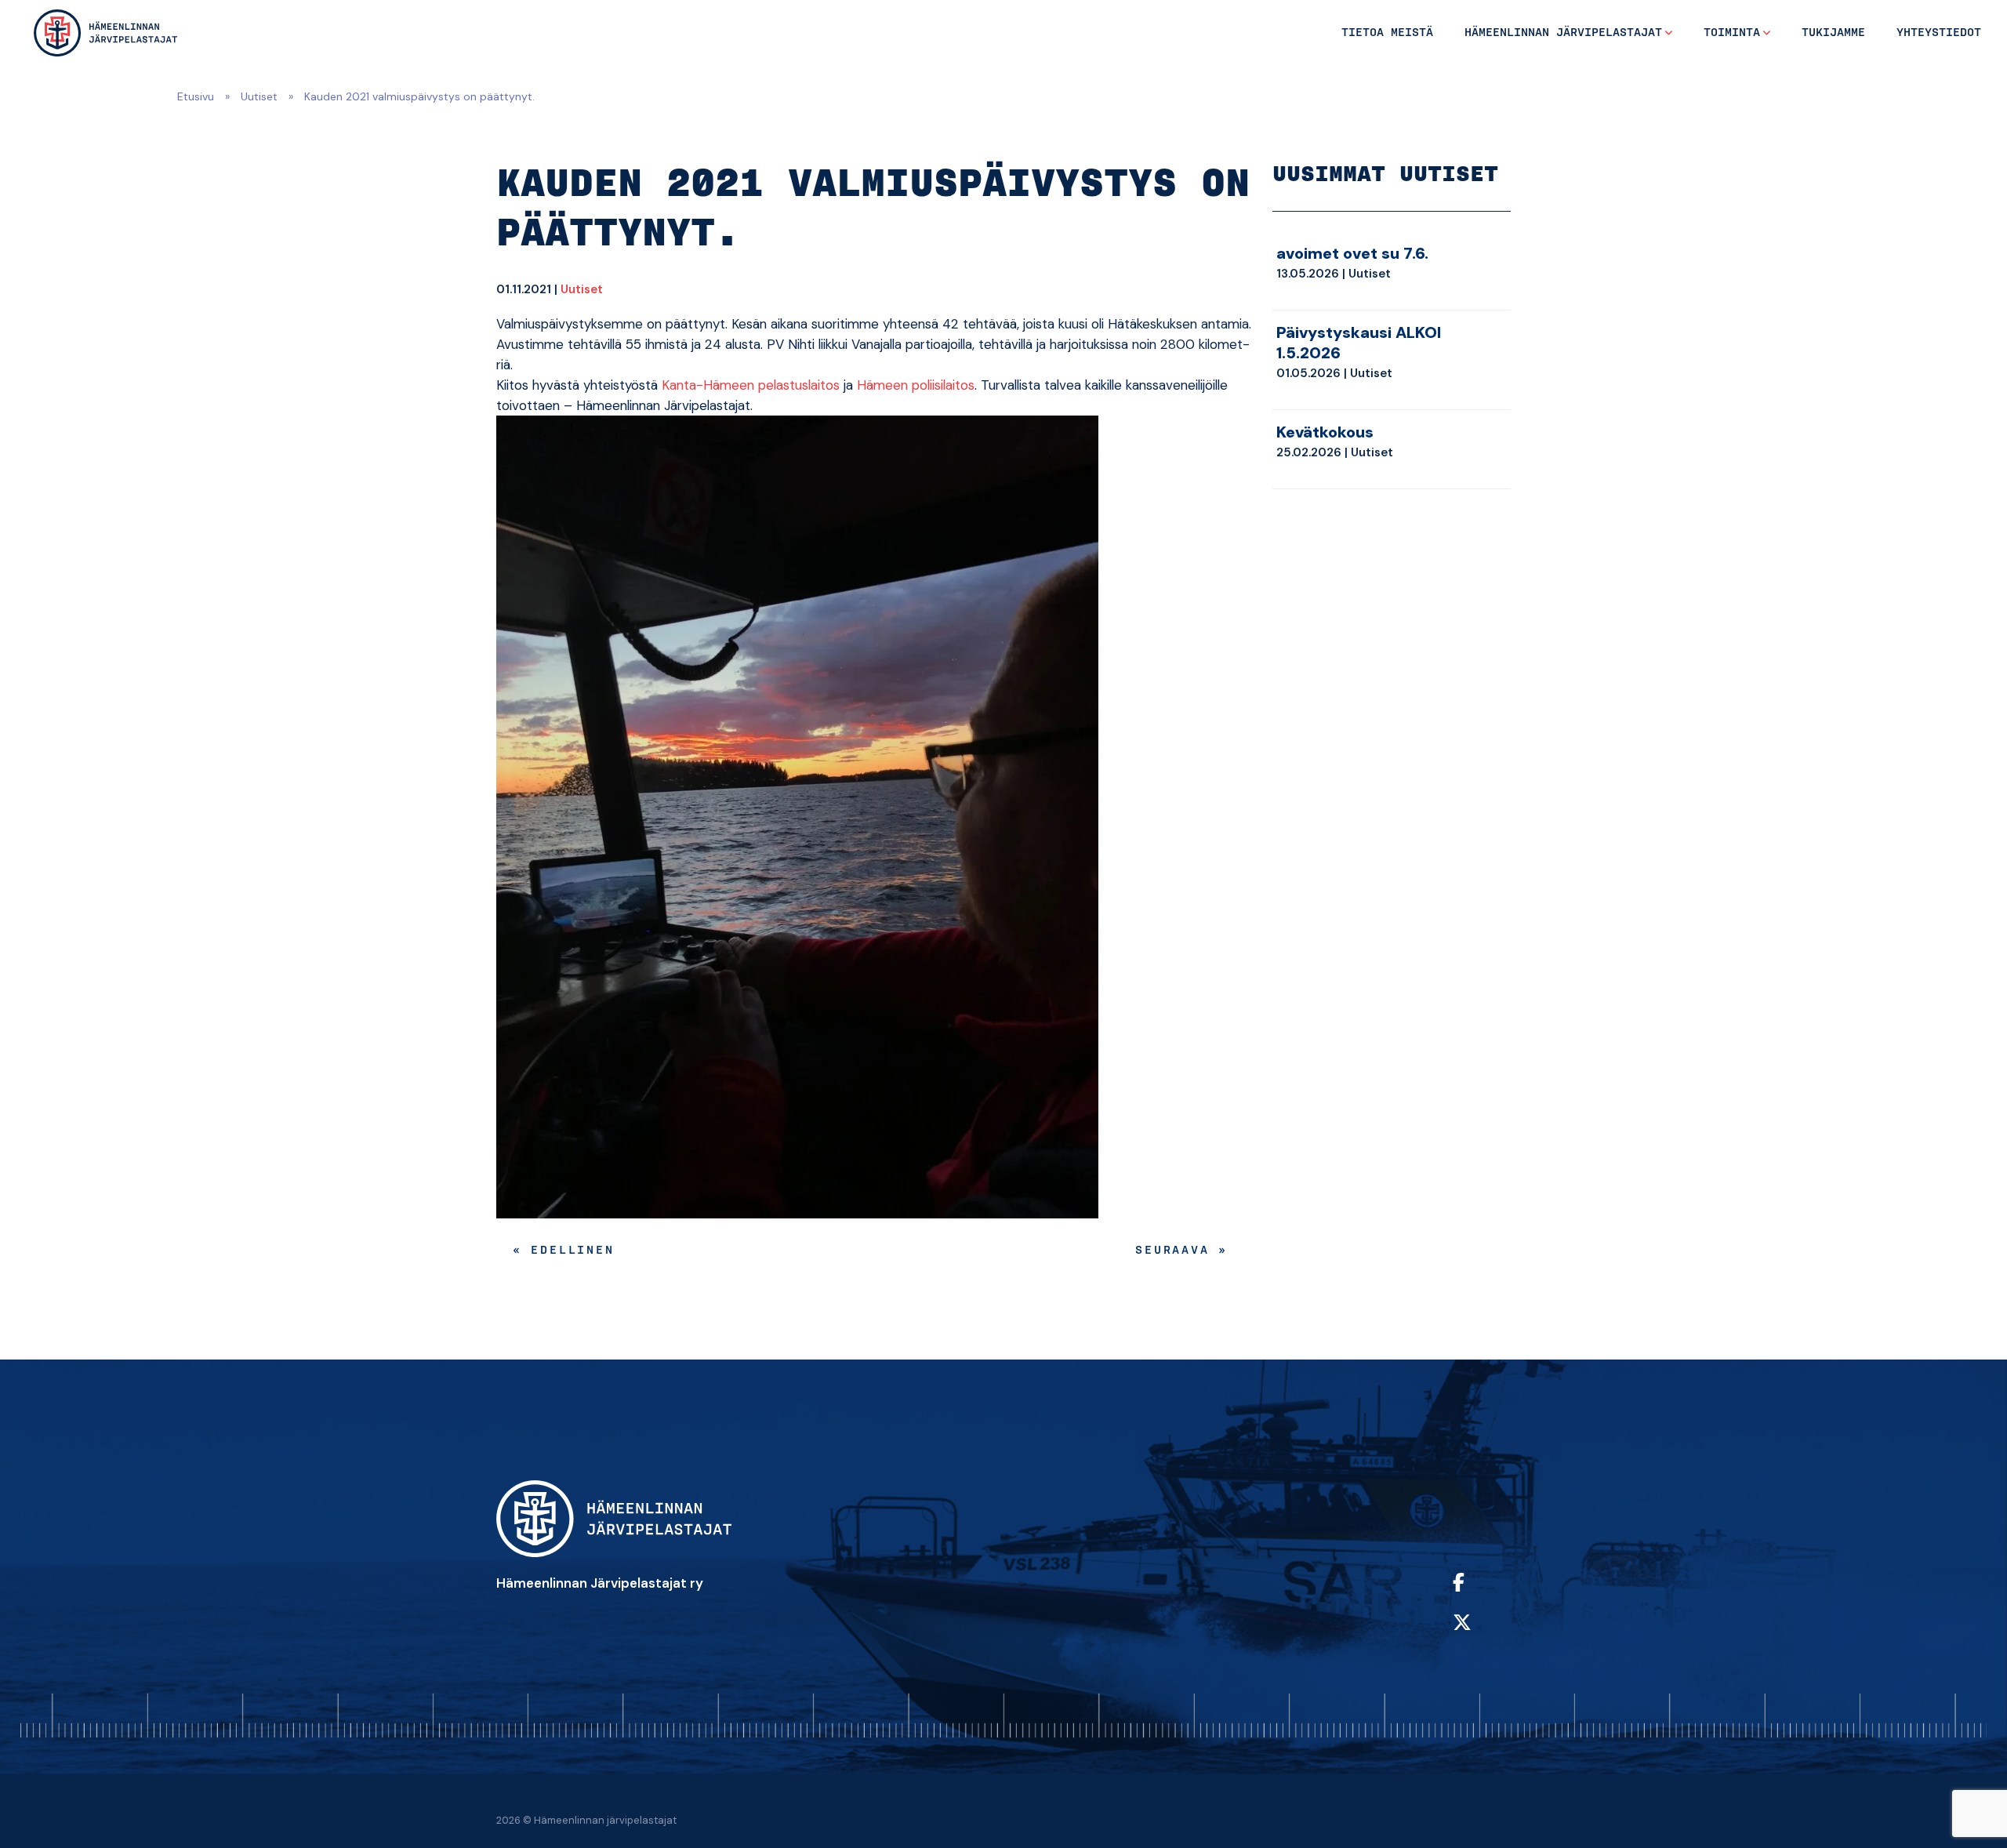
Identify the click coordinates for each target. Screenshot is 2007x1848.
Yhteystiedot (1939, 33)
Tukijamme (1833, 33)
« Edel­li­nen (564, 1251)
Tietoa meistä (1387, 33)
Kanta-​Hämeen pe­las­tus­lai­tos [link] (751, 385)
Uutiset (259, 96)
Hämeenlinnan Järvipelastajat (1563, 33)
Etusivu (196, 96)
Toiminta (1732, 33)
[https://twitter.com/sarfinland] (1478, 1633)
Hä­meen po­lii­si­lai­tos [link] (916, 385)
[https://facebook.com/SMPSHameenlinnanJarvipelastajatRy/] (1478, 1593)
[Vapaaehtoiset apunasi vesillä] (105, 33)
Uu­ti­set (582, 289)
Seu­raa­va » (1181, 1251)
